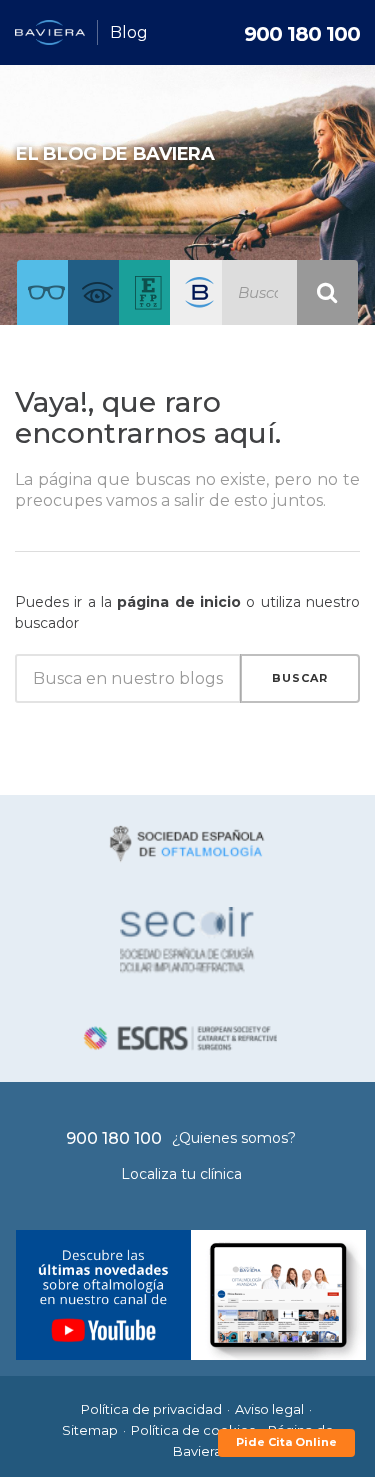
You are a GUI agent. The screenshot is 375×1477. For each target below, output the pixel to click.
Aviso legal (269, 1409)
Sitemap (90, 1430)
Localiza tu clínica (181, 1174)
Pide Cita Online (286, 1442)
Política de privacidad (151, 1409)
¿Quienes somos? (234, 1138)
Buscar (300, 678)
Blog (129, 32)
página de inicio (179, 602)
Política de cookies (193, 1430)
